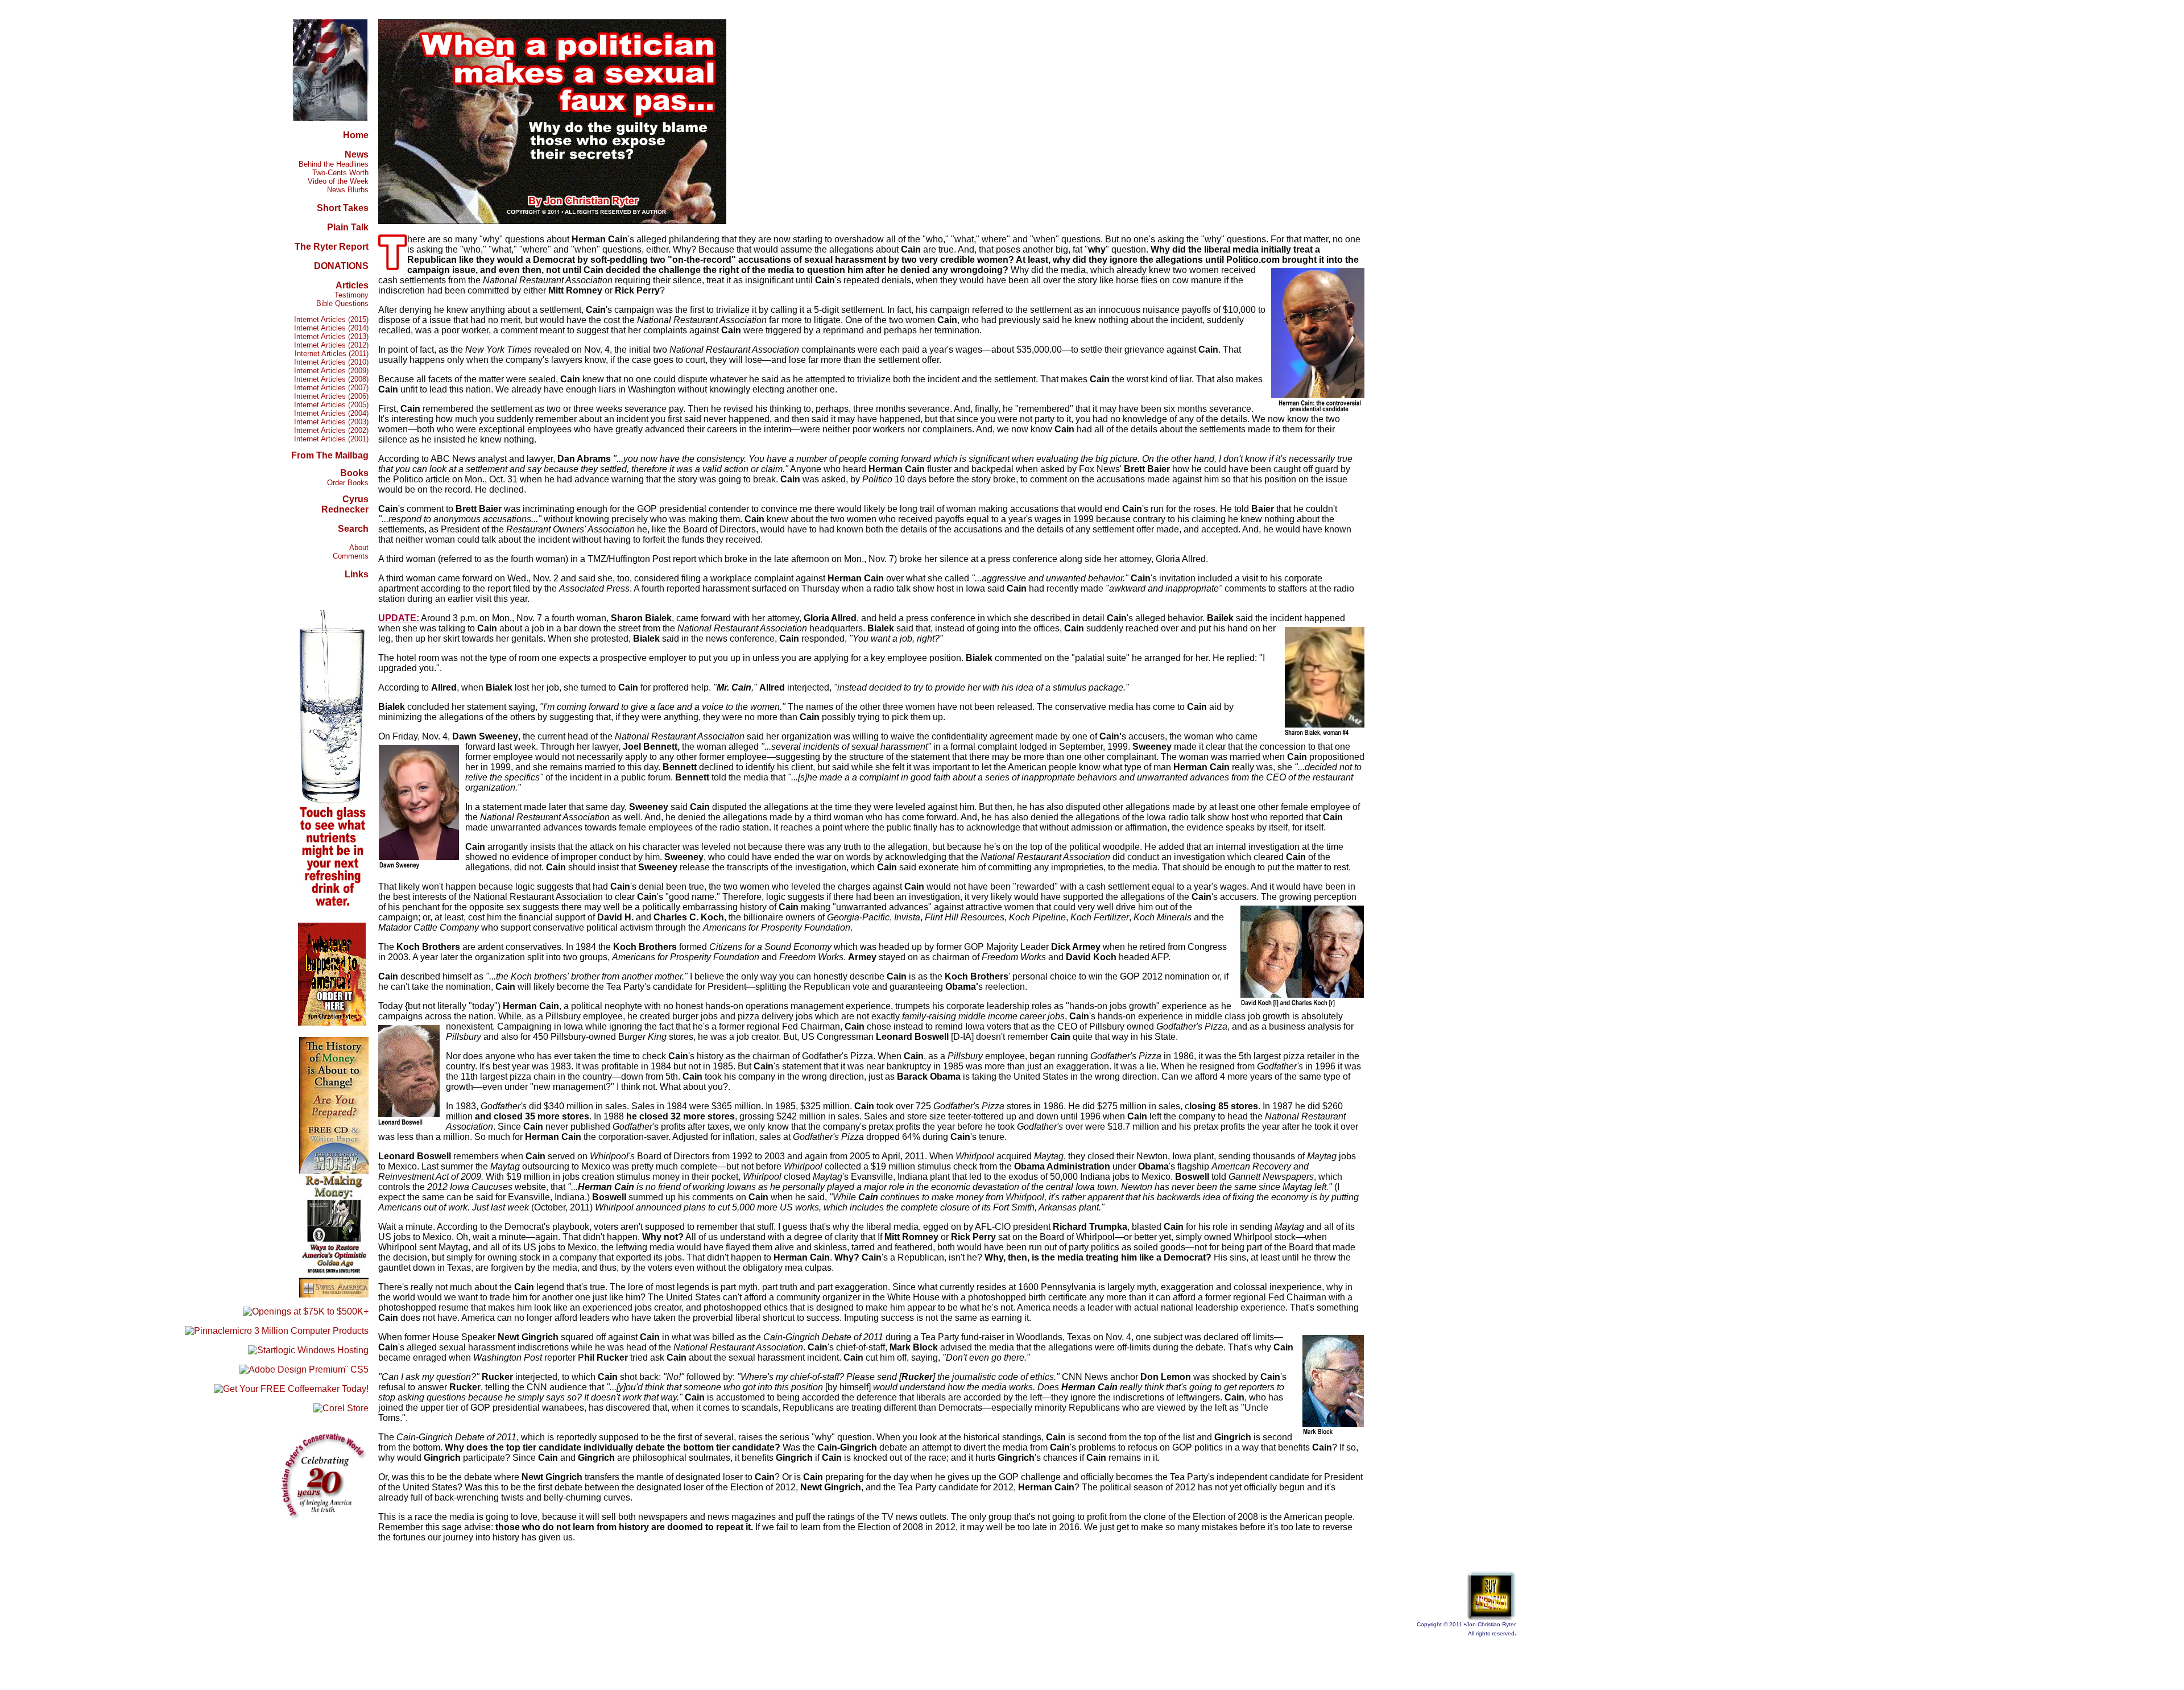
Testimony (351, 295)
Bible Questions (342, 303)
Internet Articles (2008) (331, 379)
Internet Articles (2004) (331, 413)
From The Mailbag (330, 455)
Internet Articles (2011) (332, 354)
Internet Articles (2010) (331, 362)
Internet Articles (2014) (331, 328)
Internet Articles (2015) (331, 319)
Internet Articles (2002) (331, 430)
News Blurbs (348, 190)
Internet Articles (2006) (331, 396)
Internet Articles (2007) (331, 388)
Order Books (348, 483)
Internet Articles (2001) (331, 439)
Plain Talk (348, 227)
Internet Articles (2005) (331, 405)
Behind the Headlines (334, 164)
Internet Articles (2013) (331, 336)
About (359, 548)
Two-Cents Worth (340, 173)
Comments (351, 556)
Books (354, 473)
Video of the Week (338, 181)
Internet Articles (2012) (331, 345)
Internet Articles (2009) (331, 371)
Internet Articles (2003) (331, 422)
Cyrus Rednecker (345, 504)
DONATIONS (341, 266)
